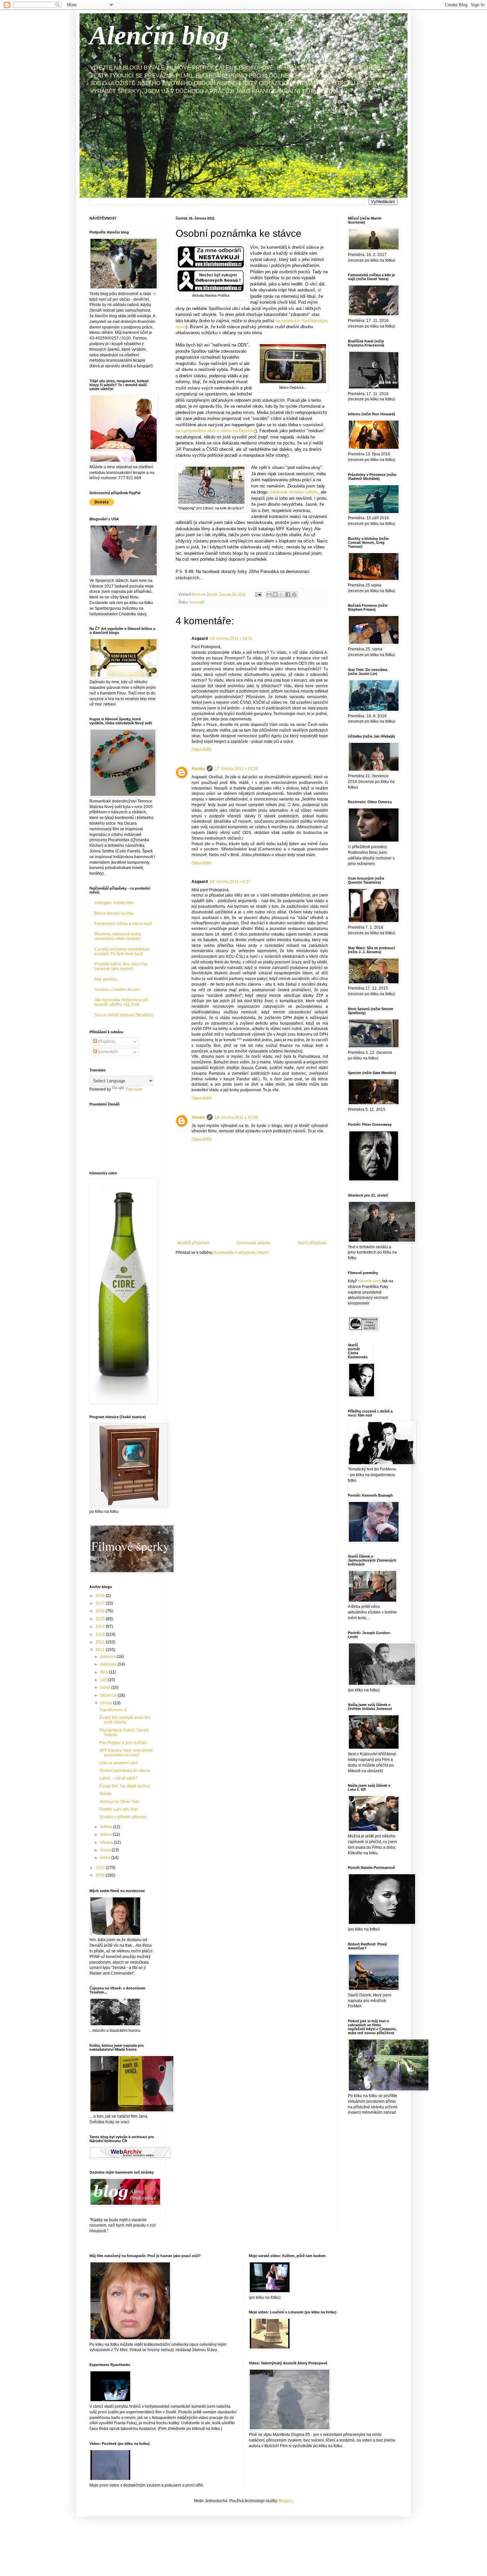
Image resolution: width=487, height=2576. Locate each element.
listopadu (109, 1664)
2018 (101, 1596)
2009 (101, 1875)
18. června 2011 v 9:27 (230, 882)
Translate (134, 1089)
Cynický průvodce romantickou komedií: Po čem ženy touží (122, 952)
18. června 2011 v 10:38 (236, 1117)
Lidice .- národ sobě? (118, 1778)
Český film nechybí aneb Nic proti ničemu (125, 1720)
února (106, 1850)
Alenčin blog (159, 35)
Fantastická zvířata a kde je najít (123, 924)
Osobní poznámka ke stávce (125, 1771)
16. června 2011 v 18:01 (231, 639)
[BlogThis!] (275, 594)
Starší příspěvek (312, 1243)
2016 (101, 1611)
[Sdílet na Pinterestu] (294, 594)
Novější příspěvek (193, 1243)
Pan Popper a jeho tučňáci (123, 1743)
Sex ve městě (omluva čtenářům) (124, 1015)
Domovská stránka (254, 1243)
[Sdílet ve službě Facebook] (288, 594)
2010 (101, 1868)
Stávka (106, 1794)
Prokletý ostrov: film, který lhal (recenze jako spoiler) (121, 966)
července (109, 1695)
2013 (101, 1634)
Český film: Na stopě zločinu (125, 1786)
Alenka (198, 769)
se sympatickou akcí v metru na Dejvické (216, 431)
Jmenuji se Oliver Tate (119, 1802)
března (107, 1842)
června (107, 1703)
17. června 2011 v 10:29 (236, 769)
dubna (106, 1834)
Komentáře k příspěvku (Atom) (242, 1253)
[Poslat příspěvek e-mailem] (258, 594)
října (105, 1672)
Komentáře (108, 1052)
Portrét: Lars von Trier (119, 1809)
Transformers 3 (113, 1710)
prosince (108, 1657)
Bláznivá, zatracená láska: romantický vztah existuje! (118, 936)
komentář (197, 602)
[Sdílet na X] (282, 594)
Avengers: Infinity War (114, 903)
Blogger (285, 2501)
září (104, 1680)
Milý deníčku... (107, 979)
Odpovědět (201, 749)
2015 (101, 1619)
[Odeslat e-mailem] (269, 594)
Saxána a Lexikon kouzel (117, 990)
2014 (101, 1626)
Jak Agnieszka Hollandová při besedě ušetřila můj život (121, 1002)
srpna (106, 1687)
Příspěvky (106, 1042)
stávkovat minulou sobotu (293, 492)
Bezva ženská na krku (114, 913)
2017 (101, 1603)
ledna (106, 1858)
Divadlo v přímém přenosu (123, 1817)
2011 (101, 1650)
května (107, 1827)
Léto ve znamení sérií (119, 1763)
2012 (101, 1642)
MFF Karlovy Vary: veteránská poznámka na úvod (126, 1753)
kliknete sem (369, 1281)
